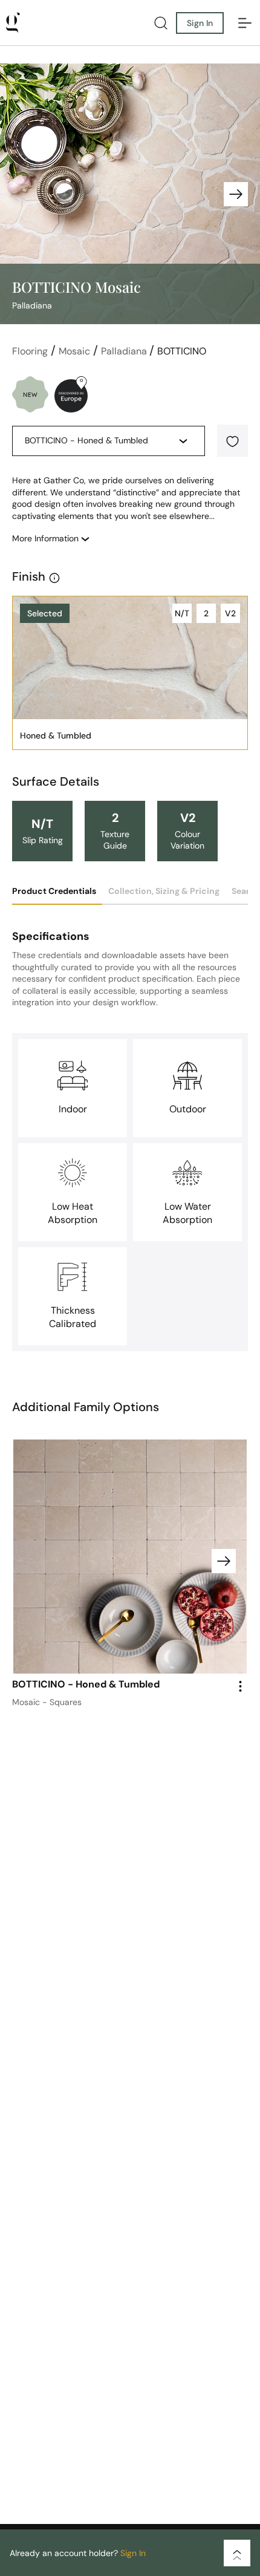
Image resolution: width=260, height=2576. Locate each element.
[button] (232, 441)
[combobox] (99, 442)
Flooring (30, 351)
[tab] (57, 895)
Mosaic (74, 351)
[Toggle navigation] (245, 23)
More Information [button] (47, 538)
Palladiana (125, 351)
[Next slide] (236, 194)
